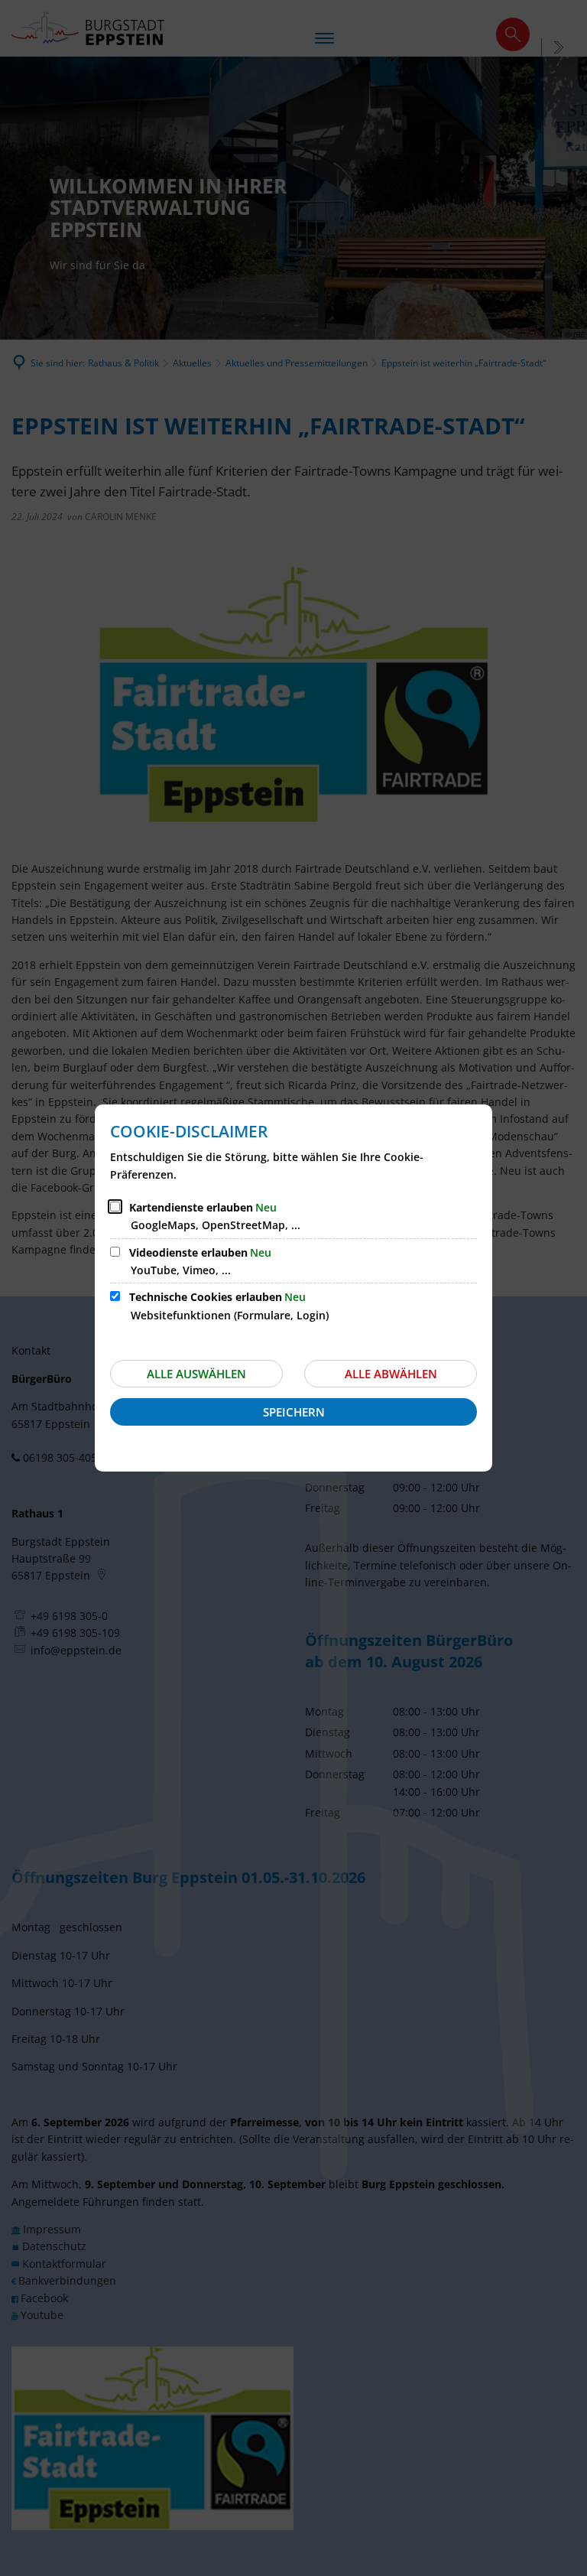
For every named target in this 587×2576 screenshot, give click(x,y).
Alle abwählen (391, 1374)
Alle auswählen (196, 1374)
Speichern (294, 1412)
